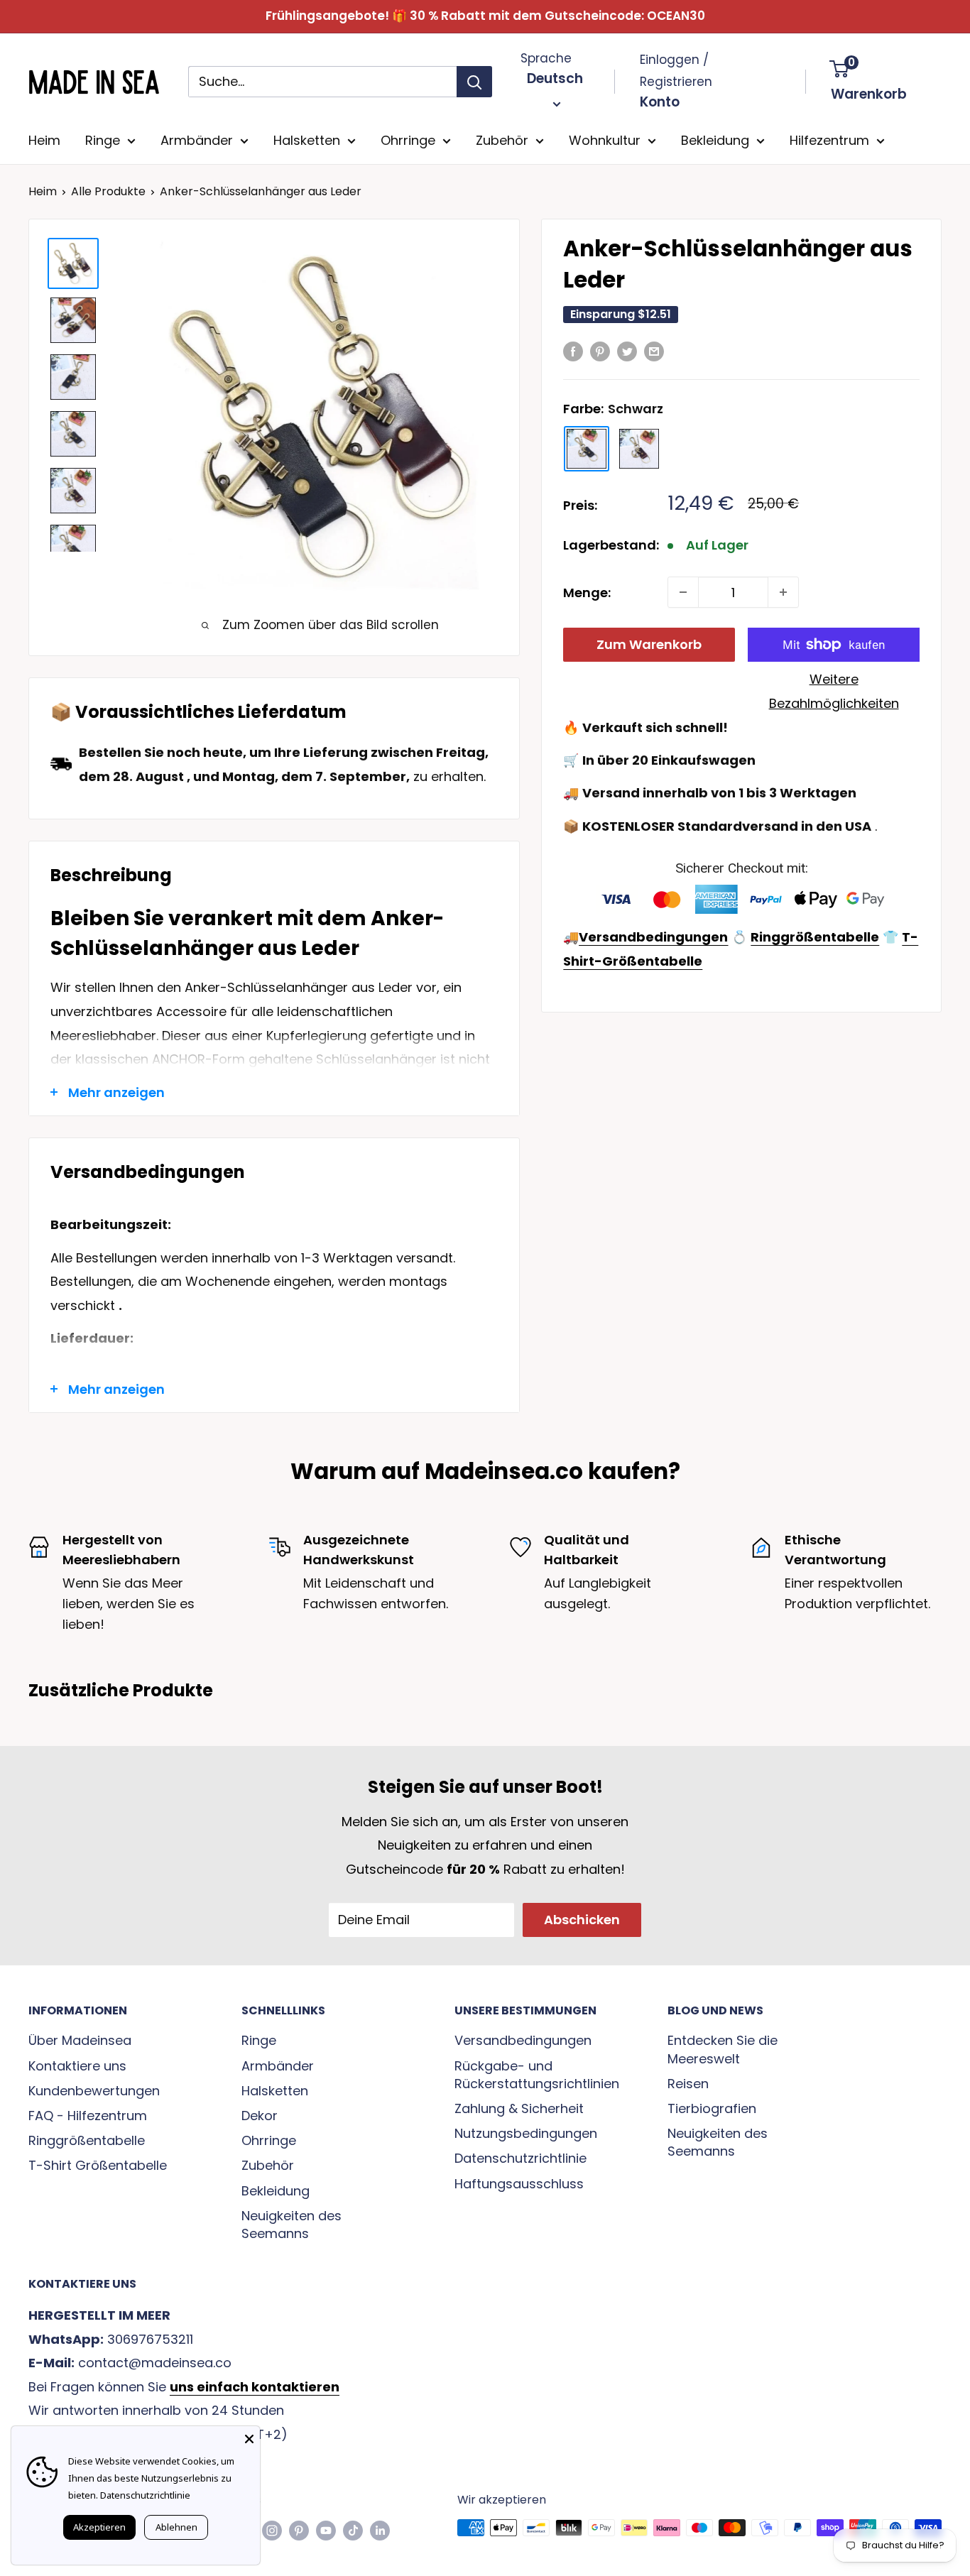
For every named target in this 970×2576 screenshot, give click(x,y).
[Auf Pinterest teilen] (600, 351)
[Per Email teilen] (654, 351)
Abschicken (582, 1920)
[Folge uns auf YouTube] (326, 2530)
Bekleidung (715, 140)
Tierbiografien (712, 2108)
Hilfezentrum (829, 140)
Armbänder (197, 140)
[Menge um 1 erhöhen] (783, 592)
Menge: (587, 593)
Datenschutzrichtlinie (521, 2158)
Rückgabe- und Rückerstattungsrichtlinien (536, 2075)
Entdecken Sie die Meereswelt (723, 2049)
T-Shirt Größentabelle (98, 2165)
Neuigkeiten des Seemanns (291, 2225)
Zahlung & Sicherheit (519, 2108)
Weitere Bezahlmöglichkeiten (834, 691)
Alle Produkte (108, 191)
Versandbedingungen (523, 2040)
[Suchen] (474, 82)
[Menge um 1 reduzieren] (683, 592)
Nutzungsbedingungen (526, 2133)
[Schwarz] (587, 449)
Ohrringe (408, 140)
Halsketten (307, 140)
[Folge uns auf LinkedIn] (380, 2530)
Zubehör (502, 140)
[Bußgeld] (639, 449)
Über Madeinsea (80, 2040)
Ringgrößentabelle (87, 2140)
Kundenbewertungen (94, 2091)
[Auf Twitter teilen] (627, 351)
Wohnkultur (605, 140)
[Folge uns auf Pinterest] (299, 2530)
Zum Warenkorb (649, 644)
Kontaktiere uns (77, 2066)
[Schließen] (249, 2437)
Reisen (688, 2084)
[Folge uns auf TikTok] (353, 2530)
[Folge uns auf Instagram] (272, 2530)
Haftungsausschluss (519, 2184)
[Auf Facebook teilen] (573, 351)
